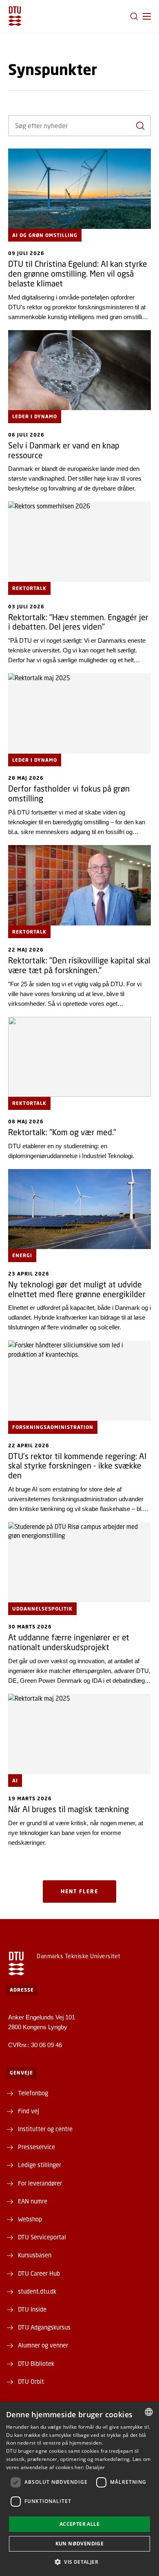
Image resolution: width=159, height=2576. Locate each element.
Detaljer (95, 2467)
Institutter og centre (45, 2129)
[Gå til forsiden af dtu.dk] (15, 16)
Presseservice (36, 2147)
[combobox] (149, 2412)
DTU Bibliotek (36, 2363)
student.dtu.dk (37, 2291)
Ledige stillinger (40, 2165)
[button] (147, 16)
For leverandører (40, 2183)
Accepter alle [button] (79, 2524)
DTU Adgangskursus (44, 2327)
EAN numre (33, 2201)
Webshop (30, 2219)
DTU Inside (32, 2309)
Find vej (29, 2111)
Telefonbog (33, 2093)
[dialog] (79, 2489)
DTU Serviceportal (42, 2237)
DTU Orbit (31, 2381)
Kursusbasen (35, 2255)
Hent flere (79, 1891)
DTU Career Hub (39, 2273)
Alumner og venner (43, 2345)
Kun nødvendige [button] (80, 2544)
